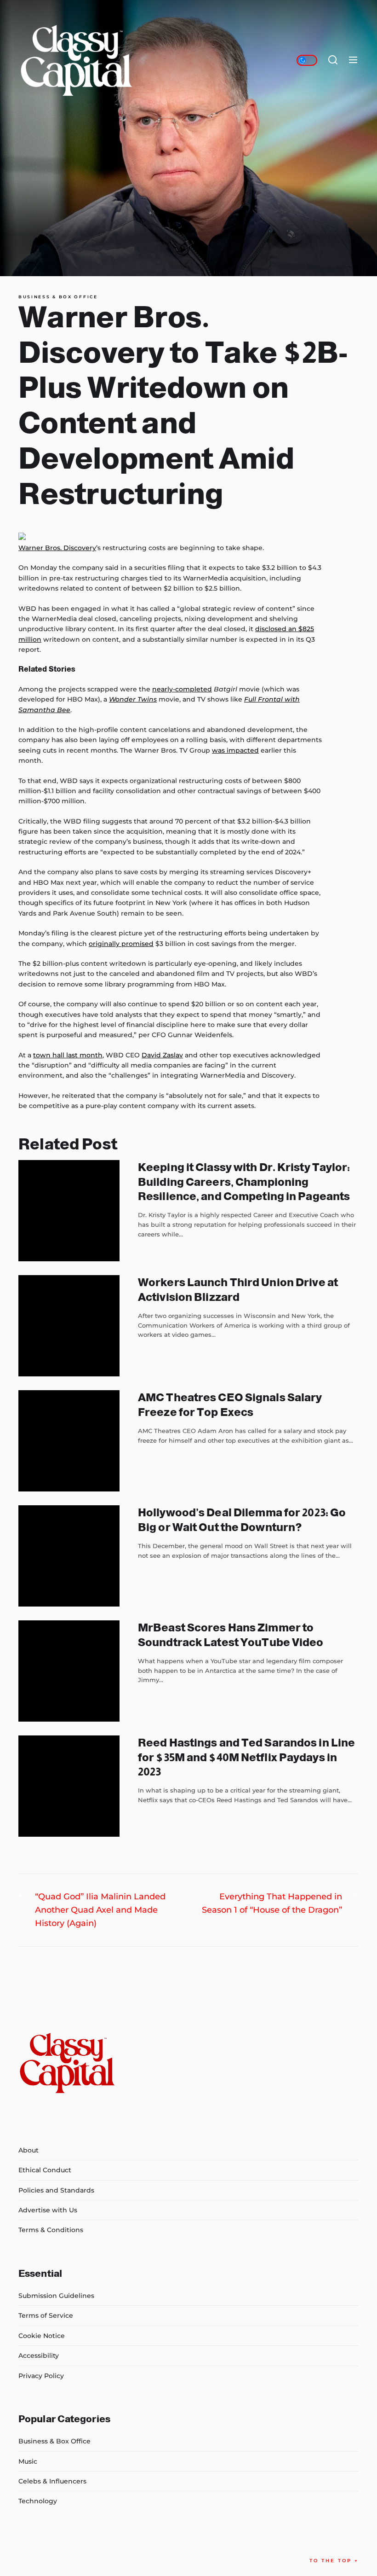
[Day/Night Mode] (307, 60)
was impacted (235, 750)
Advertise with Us (48, 2210)
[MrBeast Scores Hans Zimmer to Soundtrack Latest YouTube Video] (69, 1671)
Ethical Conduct (45, 2170)
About (29, 2150)
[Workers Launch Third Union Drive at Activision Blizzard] (69, 1326)
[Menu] (353, 60)
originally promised (121, 944)
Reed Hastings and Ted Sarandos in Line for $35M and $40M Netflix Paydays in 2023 (246, 1757)
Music (28, 2461)
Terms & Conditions (51, 2230)
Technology (38, 2501)
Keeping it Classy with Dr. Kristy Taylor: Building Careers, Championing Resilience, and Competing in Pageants (244, 1181)
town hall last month (68, 1055)
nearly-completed (182, 689)
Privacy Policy (41, 2376)
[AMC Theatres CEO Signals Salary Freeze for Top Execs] (69, 1441)
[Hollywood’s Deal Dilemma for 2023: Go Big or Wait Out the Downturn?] (69, 1556)
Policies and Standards (56, 2190)
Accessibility (39, 2356)
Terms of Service (46, 2315)
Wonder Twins (133, 699)
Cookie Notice (42, 2336)
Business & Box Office (58, 297)
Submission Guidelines (56, 2296)
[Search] (333, 60)
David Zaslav (162, 1055)
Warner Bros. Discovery (57, 548)
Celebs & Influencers (52, 2481)
